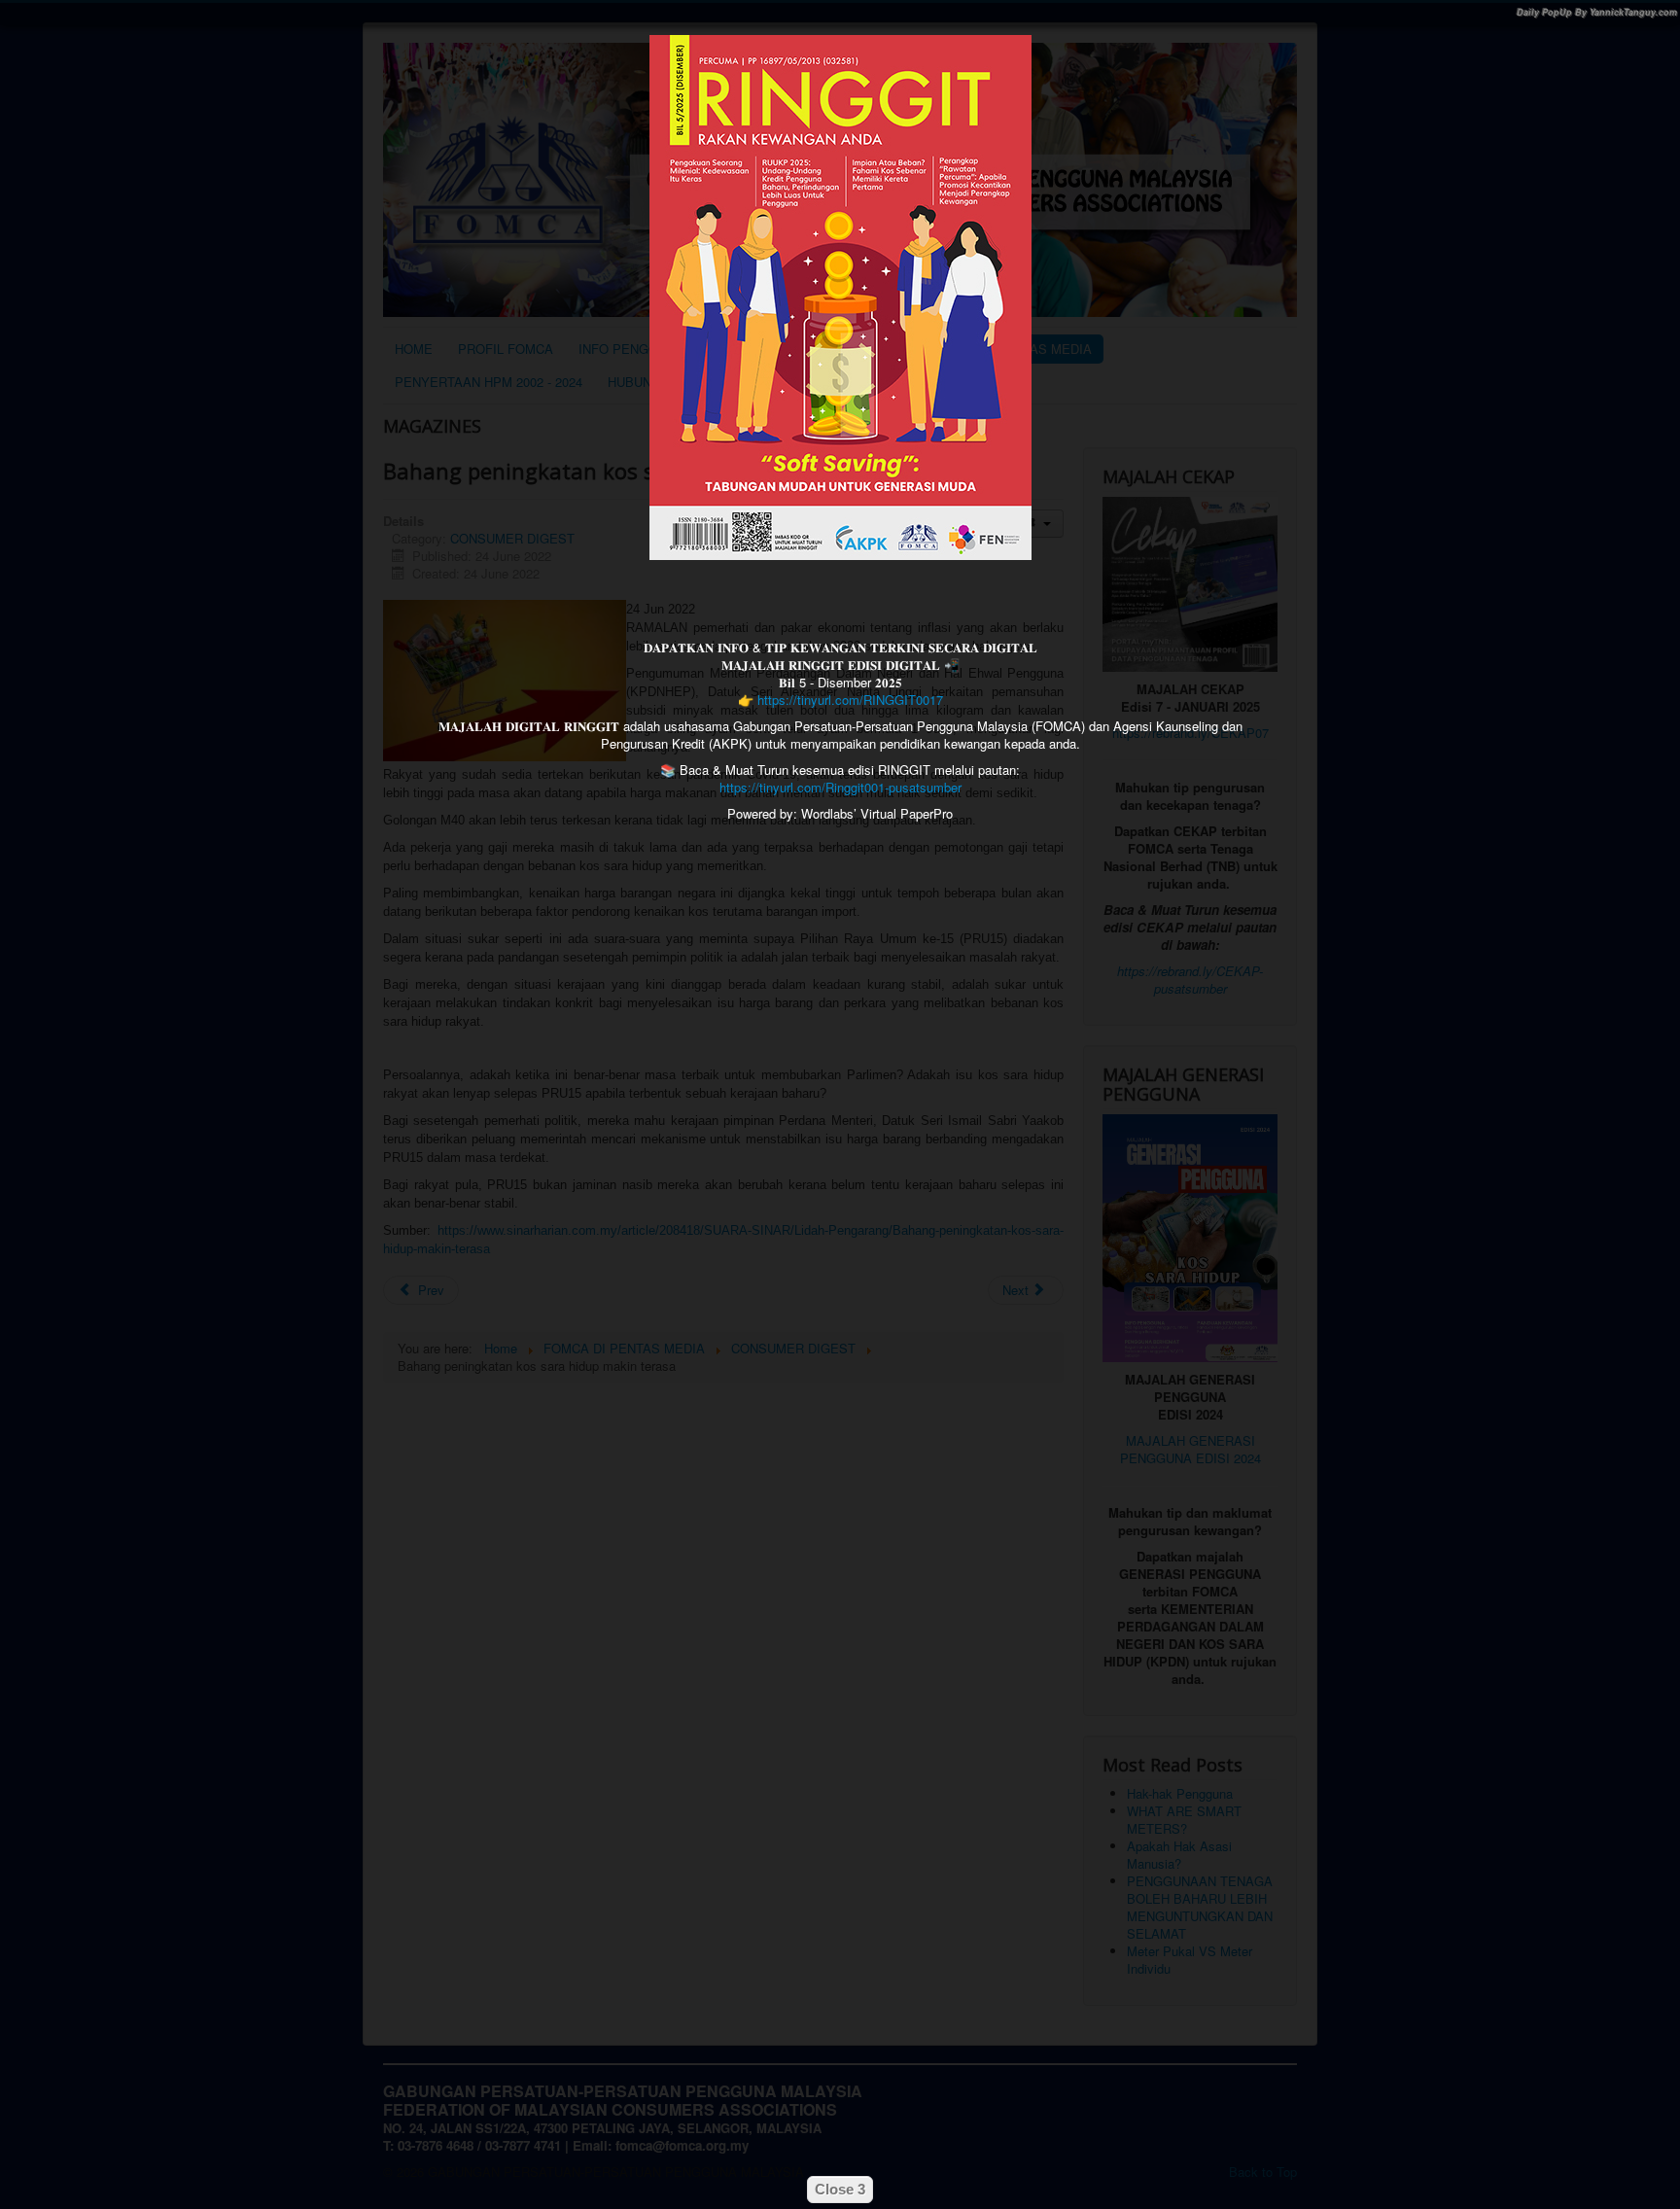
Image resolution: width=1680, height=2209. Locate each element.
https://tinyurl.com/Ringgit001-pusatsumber (840, 787)
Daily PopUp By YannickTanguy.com (1597, 12)
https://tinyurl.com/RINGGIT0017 (850, 700)
